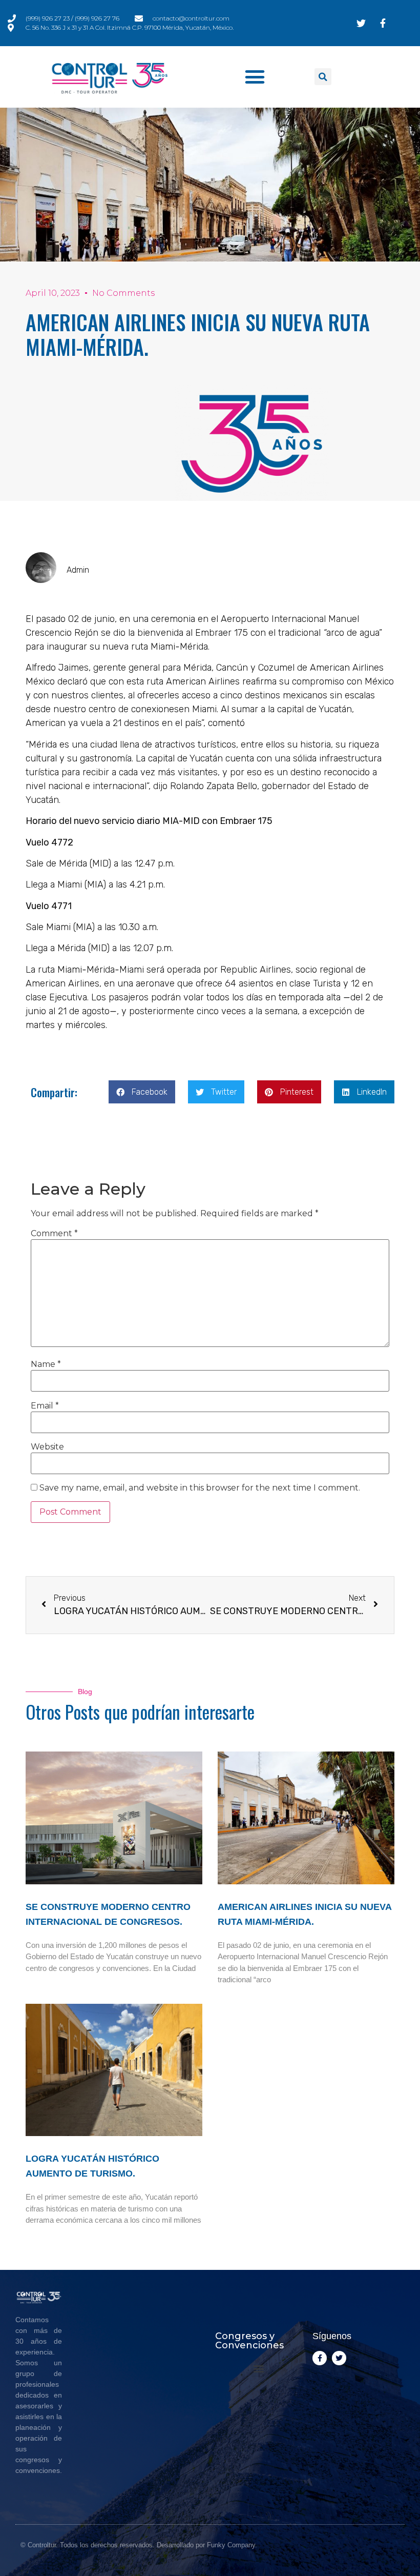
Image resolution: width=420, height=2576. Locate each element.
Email (45, 1406)
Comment (54, 1234)
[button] (255, 77)
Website (47, 1447)
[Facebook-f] (320, 2358)
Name (46, 1364)
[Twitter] (339, 2358)
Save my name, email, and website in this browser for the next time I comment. (200, 1488)
